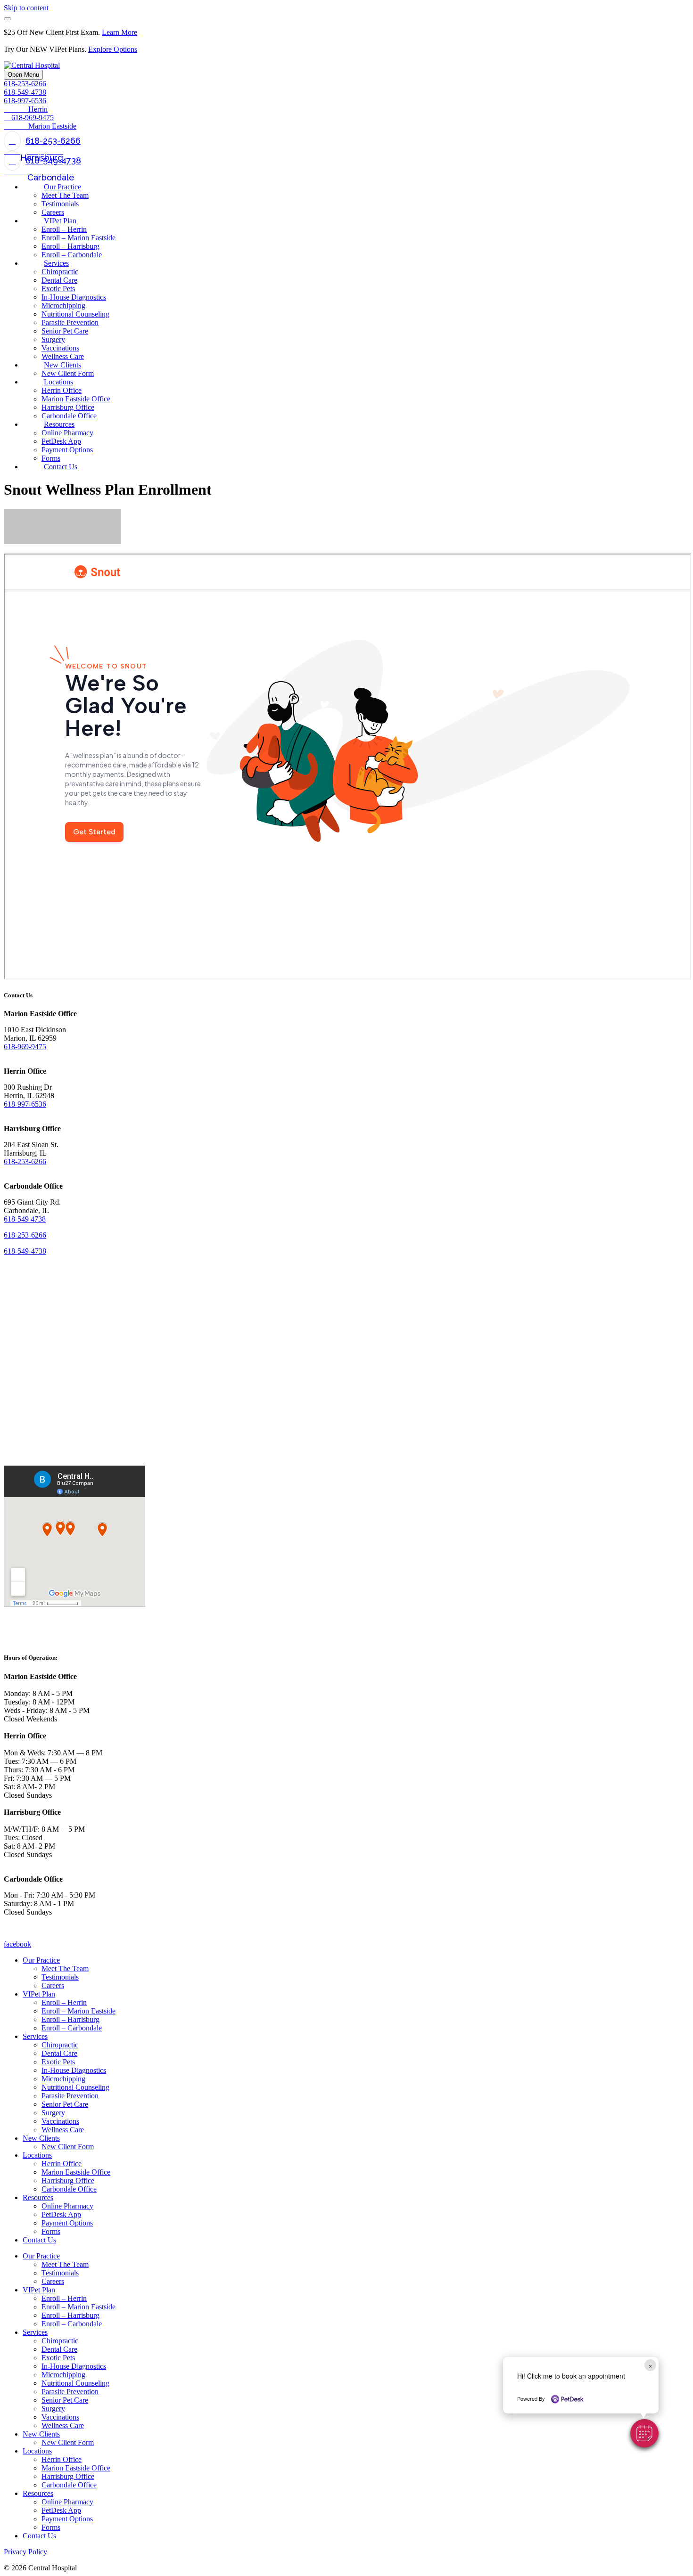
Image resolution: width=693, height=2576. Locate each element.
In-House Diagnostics (74, 2070)
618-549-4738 (25, 92)
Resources (38, 2197)
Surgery (53, 2113)
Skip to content (26, 8)
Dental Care (59, 2053)
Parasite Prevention (70, 2096)
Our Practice (41, 1960)
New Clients (41, 2138)
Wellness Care (63, 2130)
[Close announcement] (8, 19)
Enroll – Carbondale (72, 2028)
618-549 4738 (25, 1219)
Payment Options (67, 2223)
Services (35, 2036)
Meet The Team (65, 1969)
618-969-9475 (25, 1047)
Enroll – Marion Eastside (78, 2011)
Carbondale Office (69, 2189)
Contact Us (39, 2240)
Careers (53, 1985)
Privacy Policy (25, 2552)
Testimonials (60, 1977)
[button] (644, 2433)
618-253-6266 (25, 84)
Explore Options (113, 49)
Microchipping (63, 2079)
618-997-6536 (25, 1104)
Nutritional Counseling (75, 2087)
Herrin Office (62, 2164)
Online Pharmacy (67, 2206)
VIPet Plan (39, 1994)
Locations (37, 2155)
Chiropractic (60, 2045)
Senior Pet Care (65, 2104)
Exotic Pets (58, 2062)
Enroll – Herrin (64, 2002)
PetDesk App (61, 2214)
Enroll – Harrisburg (70, 2019)
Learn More (120, 32)
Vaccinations (60, 2121)
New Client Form (68, 2147)
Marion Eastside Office (76, 2172)
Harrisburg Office (68, 2181)
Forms (51, 2231)
